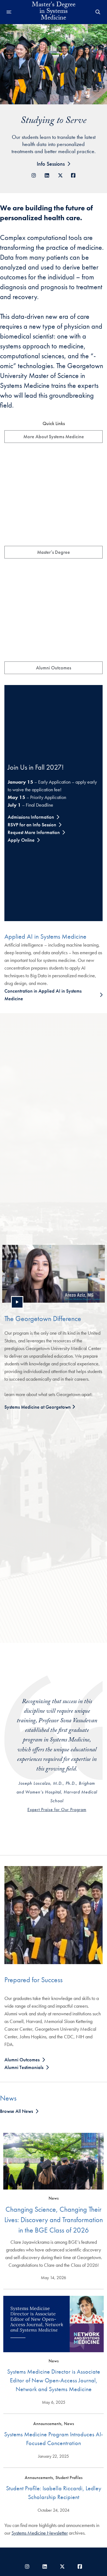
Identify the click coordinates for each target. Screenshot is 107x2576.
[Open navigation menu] (9, 12)
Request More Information (34, 832)
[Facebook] (73, 175)
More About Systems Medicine (54, 436)
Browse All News (16, 2111)
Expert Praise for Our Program (57, 1809)
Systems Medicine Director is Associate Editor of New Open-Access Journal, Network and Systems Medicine (54, 2380)
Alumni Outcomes (54, 668)
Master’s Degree (54, 552)
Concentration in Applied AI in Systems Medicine (43, 995)
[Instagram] (34, 175)
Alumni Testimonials (24, 2067)
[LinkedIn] (47, 175)
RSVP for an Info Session (32, 825)
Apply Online (21, 840)
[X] (60, 175)
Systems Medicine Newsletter (40, 2533)
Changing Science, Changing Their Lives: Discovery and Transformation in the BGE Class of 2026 (54, 2220)
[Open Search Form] (98, 12)
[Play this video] (17, 1302)
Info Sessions (51, 164)
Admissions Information (31, 817)
